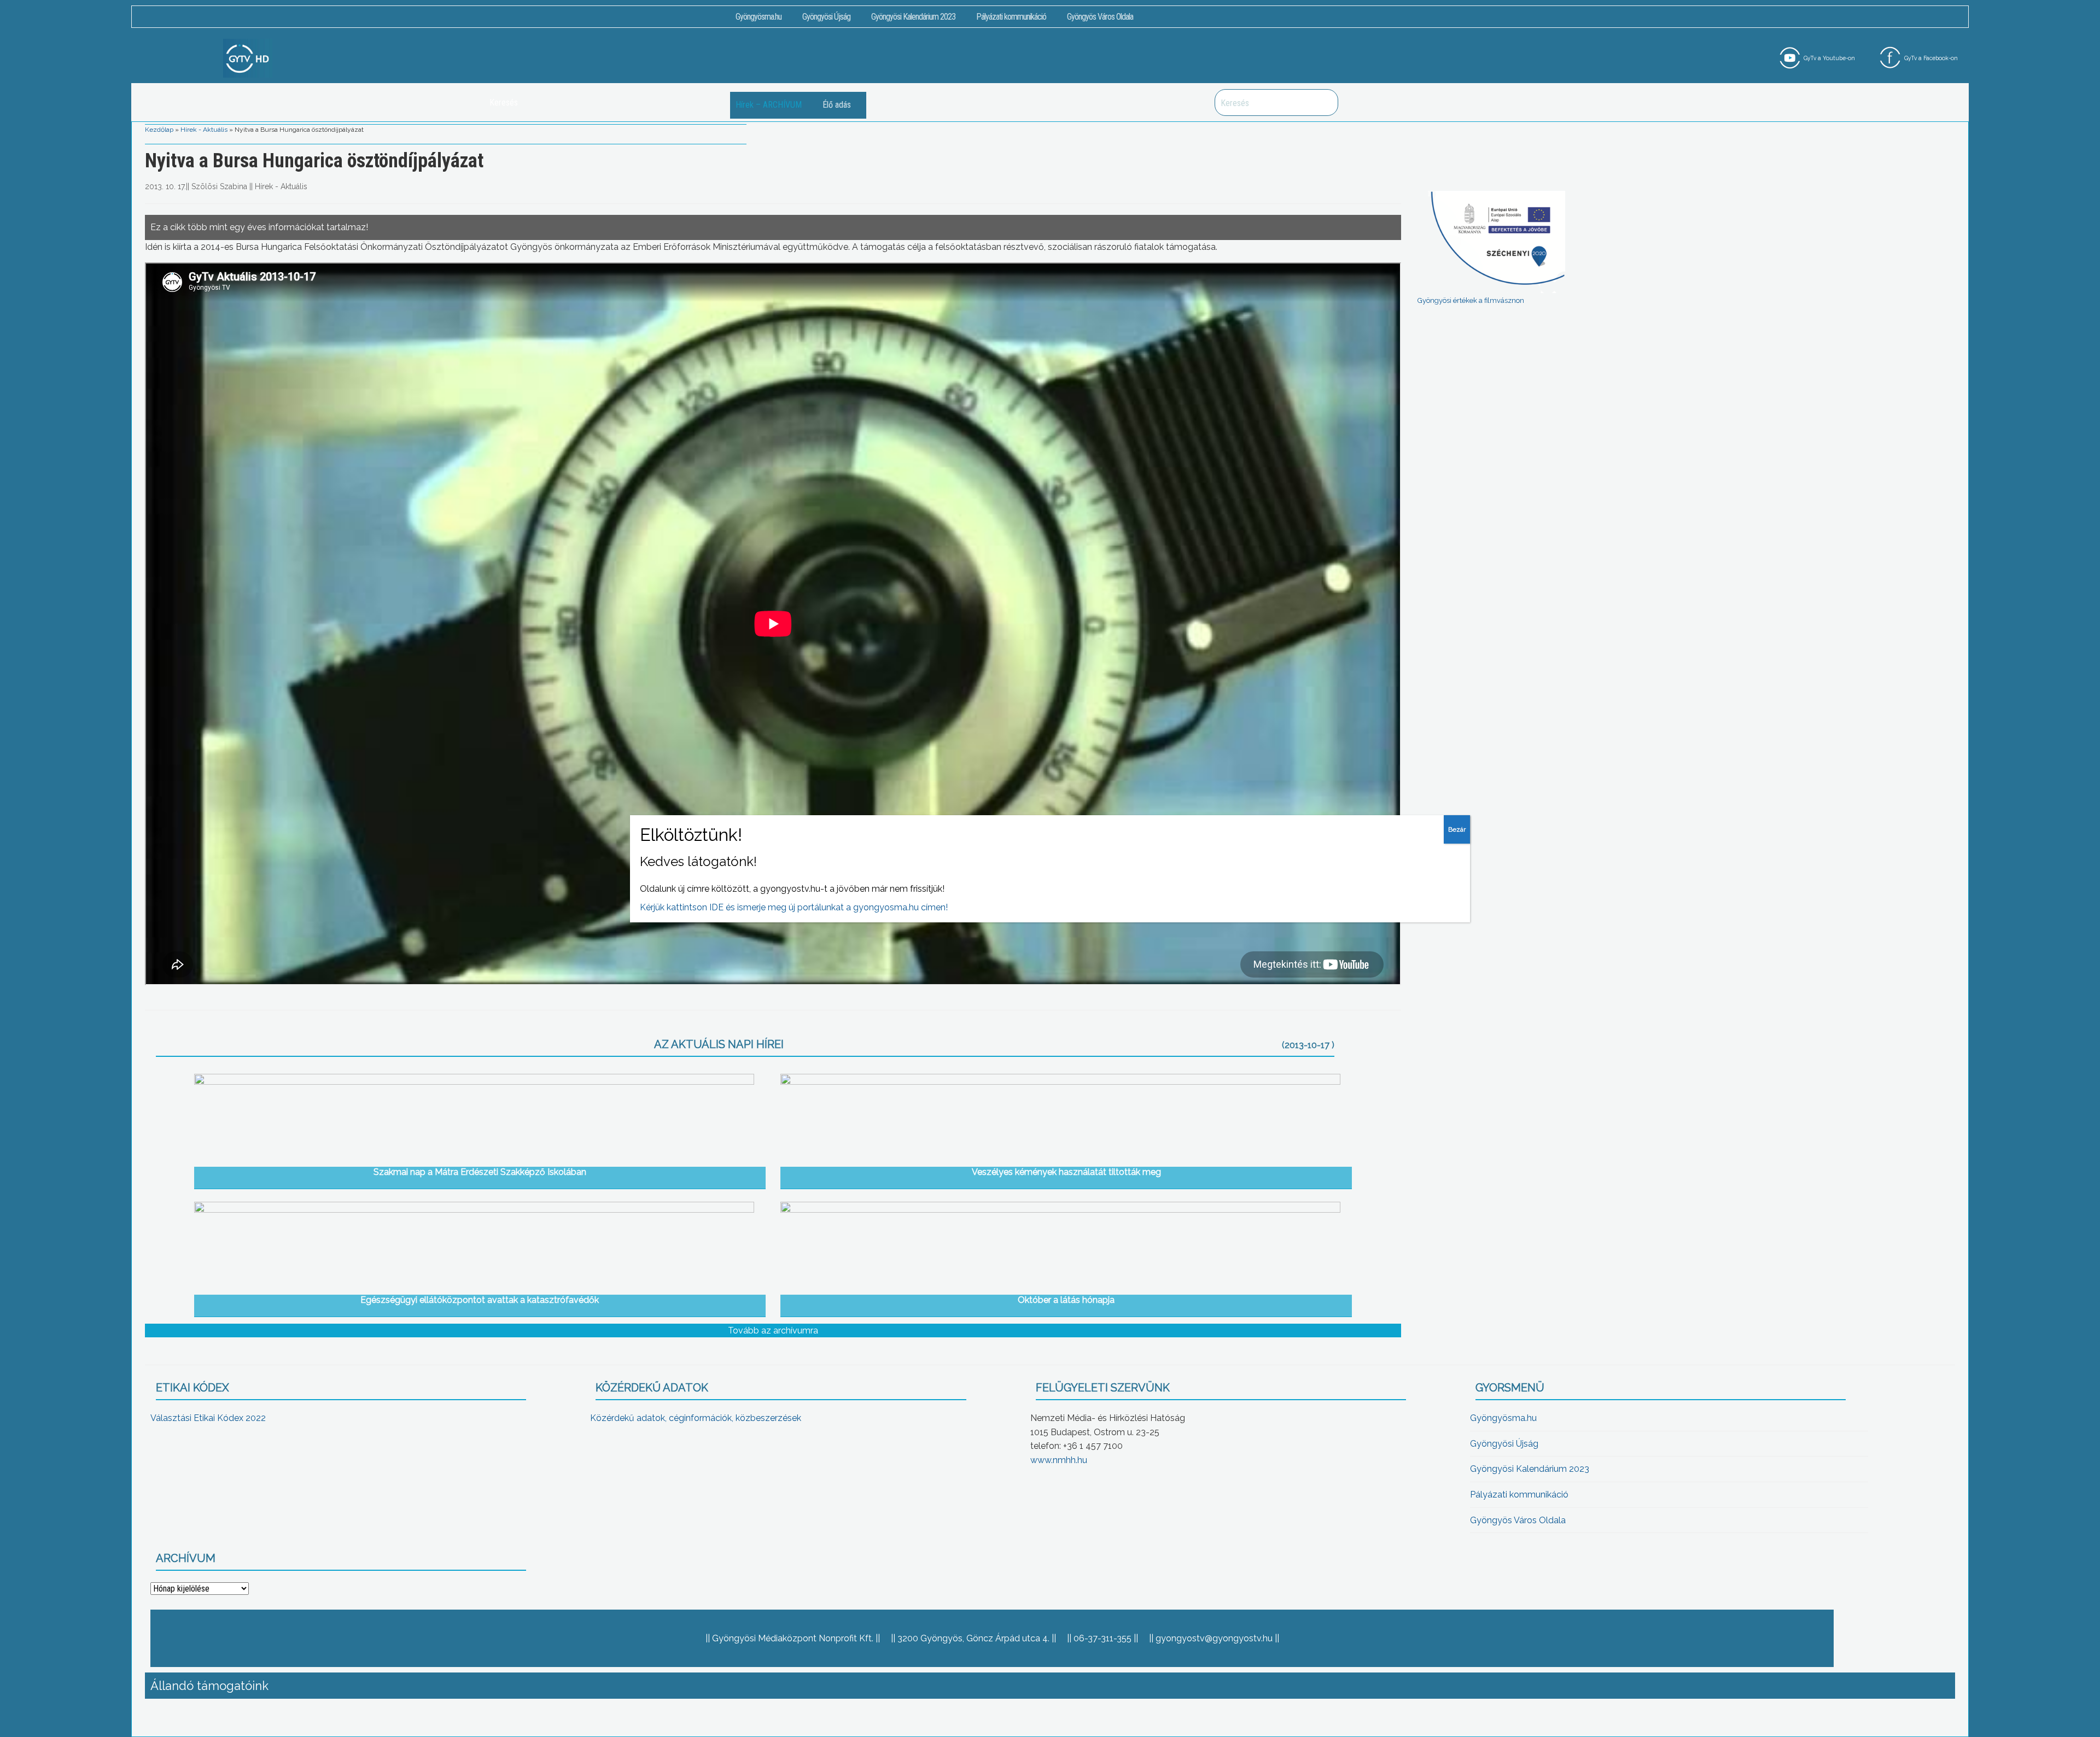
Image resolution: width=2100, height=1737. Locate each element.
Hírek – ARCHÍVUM (769, 105)
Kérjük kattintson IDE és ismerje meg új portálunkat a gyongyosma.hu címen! (794, 907)
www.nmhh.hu (1059, 1460)
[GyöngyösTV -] (248, 58)
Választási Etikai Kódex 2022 (208, 1418)
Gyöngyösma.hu (759, 17)
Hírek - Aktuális (204, 130)
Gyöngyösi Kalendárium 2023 (913, 17)
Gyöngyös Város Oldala (1100, 17)
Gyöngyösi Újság (826, 17)
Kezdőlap (159, 130)
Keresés (1324, 103)
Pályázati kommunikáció (1011, 17)
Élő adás (837, 105)
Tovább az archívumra (773, 1330)
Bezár (1457, 829)
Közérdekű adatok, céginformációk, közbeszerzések (696, 1418)
